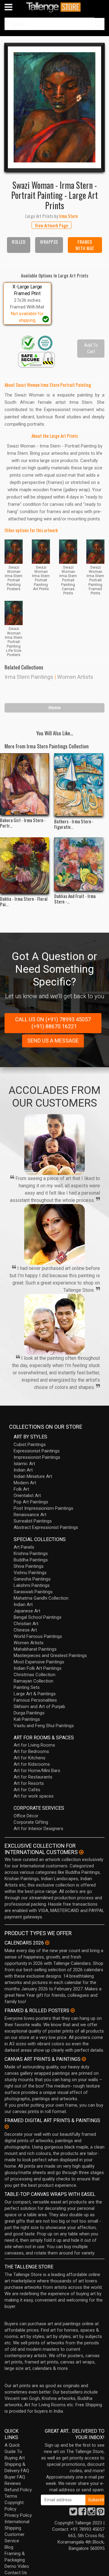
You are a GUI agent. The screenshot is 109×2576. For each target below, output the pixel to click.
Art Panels (24, 1547)
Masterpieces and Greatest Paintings (50, 1656)
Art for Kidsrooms (32, 1764)
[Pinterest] (101, 2513)
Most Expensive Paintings (39, 1662)
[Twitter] (73, 2513)
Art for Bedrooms (31, 1751)
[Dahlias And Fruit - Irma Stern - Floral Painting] (79, 864)
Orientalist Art (27, 1496)
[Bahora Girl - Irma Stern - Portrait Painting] (25, 784)
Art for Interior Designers (38, 1829)
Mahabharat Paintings (35, 1649)
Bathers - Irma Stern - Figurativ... (74, 824)
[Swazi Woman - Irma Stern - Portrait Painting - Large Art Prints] (54, 107)
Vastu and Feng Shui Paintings (44, 1726)
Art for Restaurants (33, 1777)
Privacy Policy (18, 2515)
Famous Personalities (35, 1700)
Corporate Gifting (31, 1822)
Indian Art (23, 1470)
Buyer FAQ (15, 2477)
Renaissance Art (30, 1515)
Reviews (13, 2483)
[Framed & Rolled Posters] (73, 2010)
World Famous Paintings (38, 1636)
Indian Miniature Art (33, 1476)
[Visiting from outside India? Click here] (81, 1852)
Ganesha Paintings (32, 1579)
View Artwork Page (51, 225)
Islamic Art (24, 1464)
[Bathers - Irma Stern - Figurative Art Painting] (79, 785)
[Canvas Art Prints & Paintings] (84, 2059)
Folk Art (21, 1489)
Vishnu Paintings (30, 1573)
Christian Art (26, 1624)
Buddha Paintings (31, 1560)
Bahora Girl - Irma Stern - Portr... (23, 823)
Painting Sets (27, 1687)
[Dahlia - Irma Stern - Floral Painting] (25, 865)
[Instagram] (91, 2513)
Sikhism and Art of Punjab (39, 1707)
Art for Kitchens (30, 1758)
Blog (9, 2547)
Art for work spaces (34, 1796)
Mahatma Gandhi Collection (41, 1598)
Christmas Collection (35, 1675)
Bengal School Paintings (38, 1617)
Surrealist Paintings (33, 1521)
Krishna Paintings (31, 1553)
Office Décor (26, 1816)
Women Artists (75, 677)
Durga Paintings (29, 1713)
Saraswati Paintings (33, 1592)
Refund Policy (18, 2490)
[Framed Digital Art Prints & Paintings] (7, 2127)
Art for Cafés (27, 1790)
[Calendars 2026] (47, 1943)
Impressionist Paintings (37, 1457)
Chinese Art (25, 1630)
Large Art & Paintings (35, 1694)
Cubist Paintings (30, 1445)
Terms (11, 2496)
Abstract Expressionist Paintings (46, 1527)
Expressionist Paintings (37, 1451)
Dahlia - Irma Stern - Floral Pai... (24, 901)
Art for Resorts (29, 1783)
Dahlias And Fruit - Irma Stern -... (75, 899)
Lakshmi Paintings (32, 1585)
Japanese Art (27, 1611)
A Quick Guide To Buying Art (15, 2452)
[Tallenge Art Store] (54, 7)
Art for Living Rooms (34, 1745)
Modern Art (25, 1483)
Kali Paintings (27, 1719)
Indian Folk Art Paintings (38, 1668)
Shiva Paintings (29, 1566)
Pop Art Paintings (31, 1502)
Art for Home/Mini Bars (37, 1771)
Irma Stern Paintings (29, 677)
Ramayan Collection (33, 1681)
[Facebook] (82, 2513)
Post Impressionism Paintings (43, 1508)
